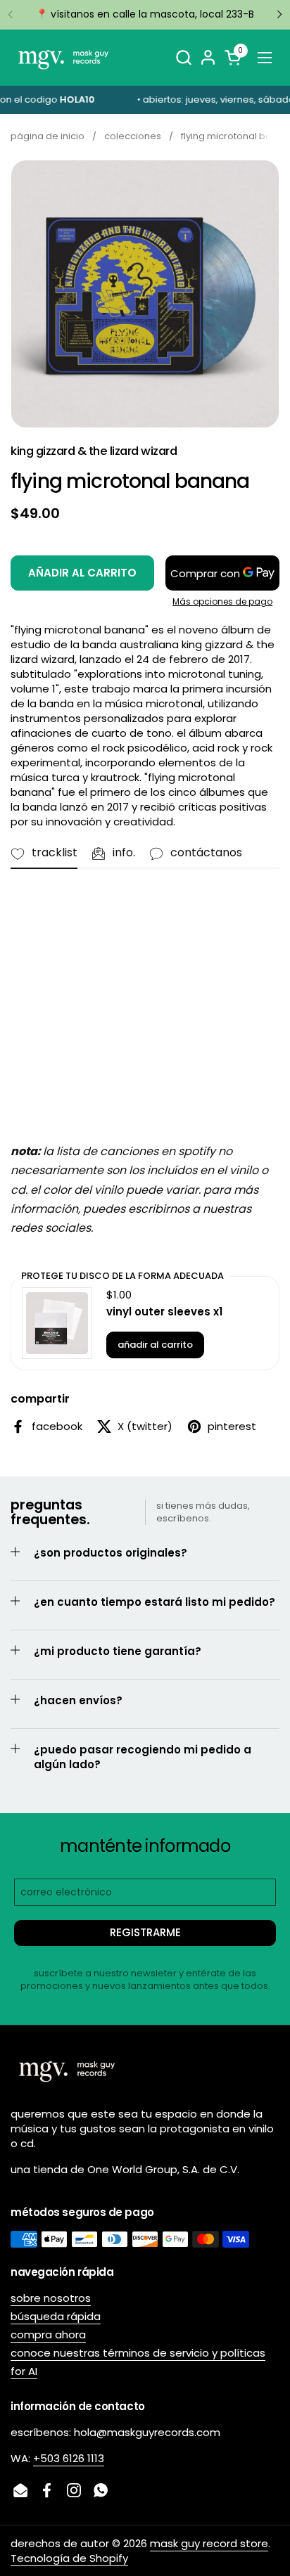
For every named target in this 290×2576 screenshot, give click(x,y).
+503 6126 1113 (69, 2458)
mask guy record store (209, 2543)
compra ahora (48, 2334)
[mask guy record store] (63, 58)
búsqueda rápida (56, 2316)
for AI (24, 2371)
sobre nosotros (51, 2298)
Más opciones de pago (222, 602)
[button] (183, 57)
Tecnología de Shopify (69, 2558)
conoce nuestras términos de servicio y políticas (138, 2353)
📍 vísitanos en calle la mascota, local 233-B (145, 14)
